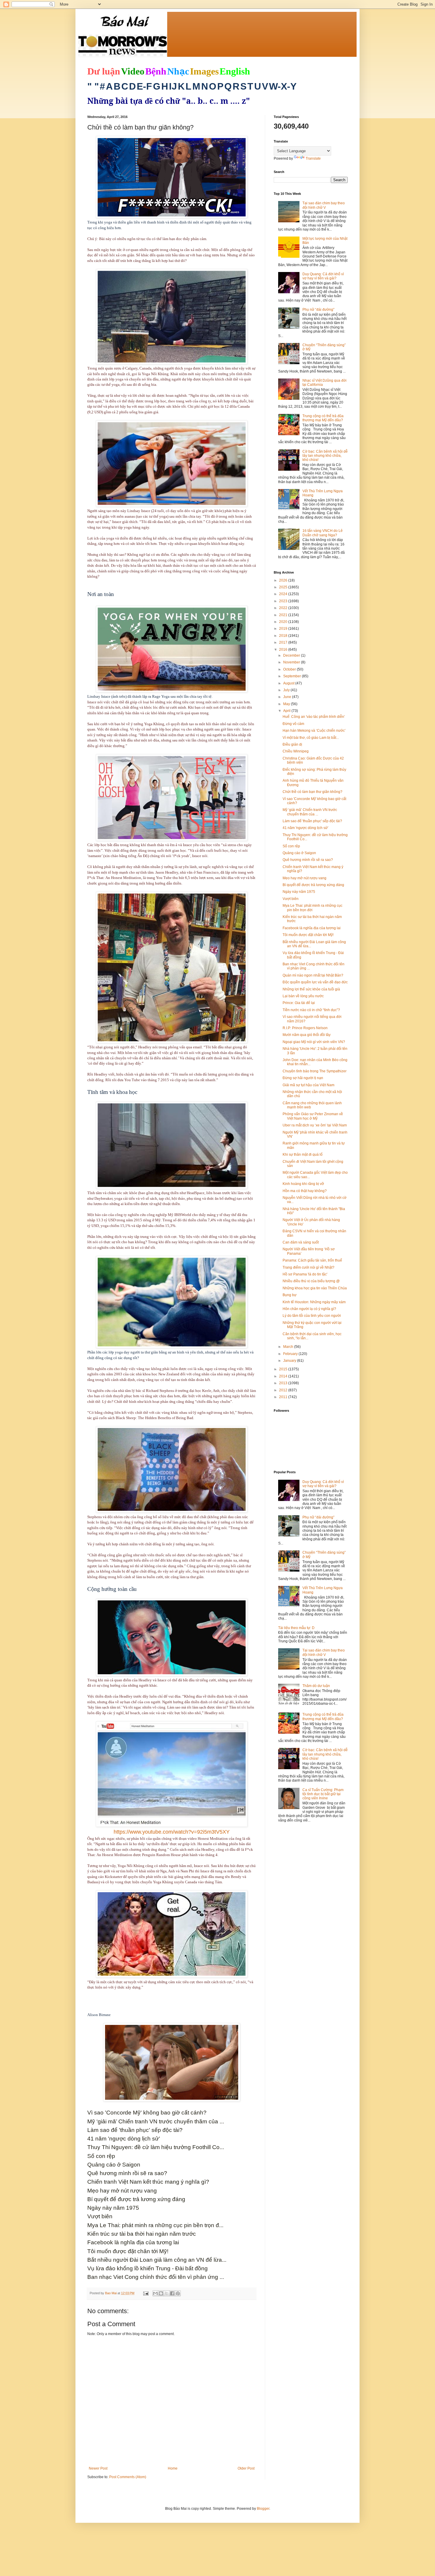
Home (173, 2468)
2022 (284, 608)
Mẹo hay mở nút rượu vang (304, 878)
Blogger (263, 2509)
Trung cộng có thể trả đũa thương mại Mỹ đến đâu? (323, 418)
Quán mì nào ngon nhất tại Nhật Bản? (313, 975)
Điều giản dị (292, 744)
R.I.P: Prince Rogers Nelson (305, 1028)
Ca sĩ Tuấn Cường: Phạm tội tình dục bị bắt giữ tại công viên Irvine (323, 1794)
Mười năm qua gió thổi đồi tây (307, 1035)
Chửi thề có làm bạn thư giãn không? (312, 792)
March (289, 1347)
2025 (284, 587)
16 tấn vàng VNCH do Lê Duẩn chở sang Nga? (323, 533)
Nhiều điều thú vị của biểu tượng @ (311, 1281)
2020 (284, 622)
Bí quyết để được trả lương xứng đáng (313, 885)
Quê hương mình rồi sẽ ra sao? (308, 860)
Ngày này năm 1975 (299, 892)
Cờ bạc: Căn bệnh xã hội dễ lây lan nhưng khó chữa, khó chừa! (325, 456)
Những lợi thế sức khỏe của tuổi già (311, 989)
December (292, 655)
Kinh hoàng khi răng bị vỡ (303, 1184)
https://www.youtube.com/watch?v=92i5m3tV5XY (172, 1832)
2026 (284, 580)
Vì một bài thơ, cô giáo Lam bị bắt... (311, 738)
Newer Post (98, 2468)
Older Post (246, 2468)
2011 (284, 1397)
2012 (284, 1390)
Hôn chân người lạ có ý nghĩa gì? (309, 1309)
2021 (284, 615)
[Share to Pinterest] (178, 2293)
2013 (284, 1383)
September (293, 676)
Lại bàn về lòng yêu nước (303, 996)
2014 (284, 1376)
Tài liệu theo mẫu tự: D (296, 1628)
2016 (284, 650)
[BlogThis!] (161, 2293)
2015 (284, 1369)
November (292, 662)
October (290, 669)
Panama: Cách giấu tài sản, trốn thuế (312, 1260)
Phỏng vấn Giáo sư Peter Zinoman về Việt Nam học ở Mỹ (313, 1116)
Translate (313, 158)
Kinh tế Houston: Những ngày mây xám (314, 1302)
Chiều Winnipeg (296, 751)
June (288, 697)
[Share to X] (167, 2293)
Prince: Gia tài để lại (299, 1003)
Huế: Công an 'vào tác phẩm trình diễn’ (314, 717)
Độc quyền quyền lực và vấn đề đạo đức (315, 982)
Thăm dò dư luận (316, 1686)
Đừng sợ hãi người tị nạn (303, 1078)
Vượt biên (291, 899)
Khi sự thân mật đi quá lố (303, 1155)
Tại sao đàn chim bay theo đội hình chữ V (324, 205)
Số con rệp (291, 846)
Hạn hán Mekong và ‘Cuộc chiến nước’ (314, 731)
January (290, 1361)
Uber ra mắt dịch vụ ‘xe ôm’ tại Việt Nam (315, 1125)
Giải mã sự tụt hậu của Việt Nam (308, 1085)
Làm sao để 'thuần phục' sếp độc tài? (312, 821)
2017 (284, 642)
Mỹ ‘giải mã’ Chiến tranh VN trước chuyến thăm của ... (310, 812)
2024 (284, 594)
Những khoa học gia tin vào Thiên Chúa (315, 1288)
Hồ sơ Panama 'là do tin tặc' (305, 1274)
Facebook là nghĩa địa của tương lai (312, 928)
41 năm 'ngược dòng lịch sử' (305, 828)
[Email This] (155, 2293)
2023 (284, 601)
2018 (284, 636)
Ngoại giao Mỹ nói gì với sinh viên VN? (314, 1042)
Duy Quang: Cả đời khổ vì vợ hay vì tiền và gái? (323, 276)
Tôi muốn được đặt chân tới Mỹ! (308, 935)
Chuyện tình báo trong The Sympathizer (315, 1071)
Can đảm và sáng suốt (301, 1242)
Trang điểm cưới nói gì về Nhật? (308, 1267)
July (287, 690)
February (291, 1354)
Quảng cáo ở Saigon (299, 853)
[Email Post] (146, 2293)
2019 (284, 629)
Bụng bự (290, 1295)
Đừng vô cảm (293, 724)
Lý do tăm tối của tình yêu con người (312, 1316)
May (287, 704)
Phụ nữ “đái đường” (318, 310)
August (289, 683)
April (287, 711)
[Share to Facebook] (172, 2293)
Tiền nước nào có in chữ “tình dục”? (311, 1010)
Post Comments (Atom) (128, 2477)
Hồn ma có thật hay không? (305, 1191)
